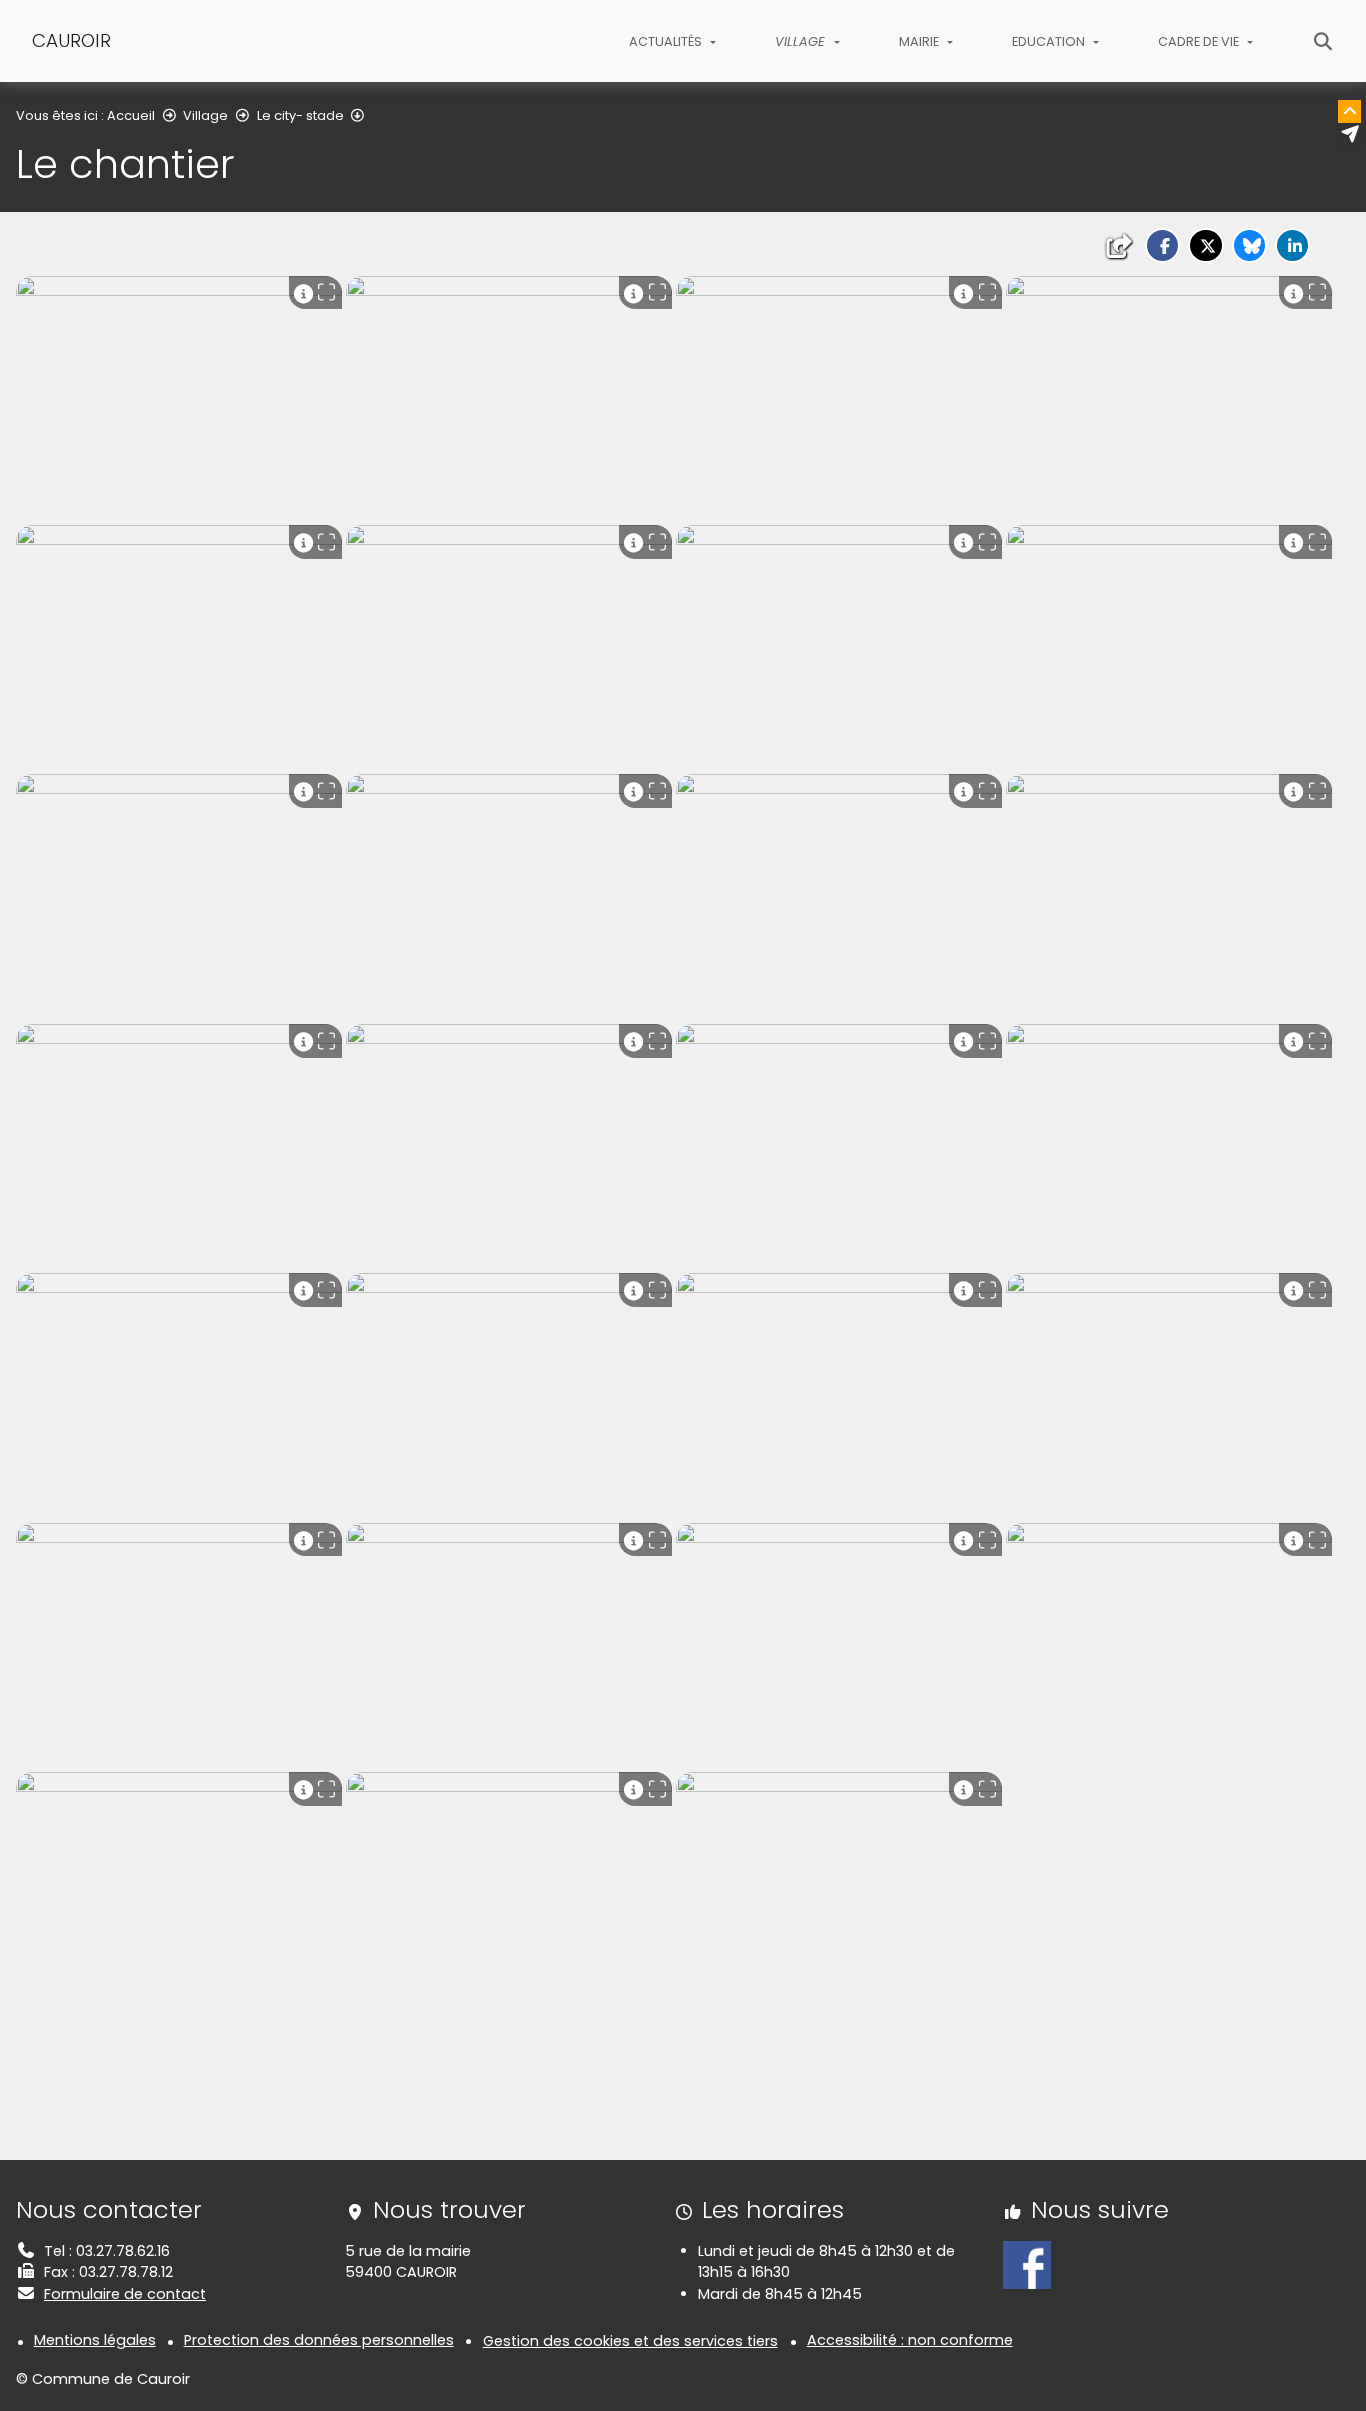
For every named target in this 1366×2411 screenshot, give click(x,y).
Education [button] (1050, 41)
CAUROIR (71, 40)
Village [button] (802, 41)
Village (205, 115)
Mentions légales (95, 2340)
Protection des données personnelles (319, 2340)
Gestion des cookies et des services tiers (630, 2341)
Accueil (131, 115)
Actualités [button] (667, 41)
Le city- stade (300, 115)
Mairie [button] (920, 41)
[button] (1162, 245)
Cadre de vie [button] (1200, 41)
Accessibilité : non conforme (910, 2340)
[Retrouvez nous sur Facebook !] (1027, 2264)
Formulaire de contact (125, 2294)
